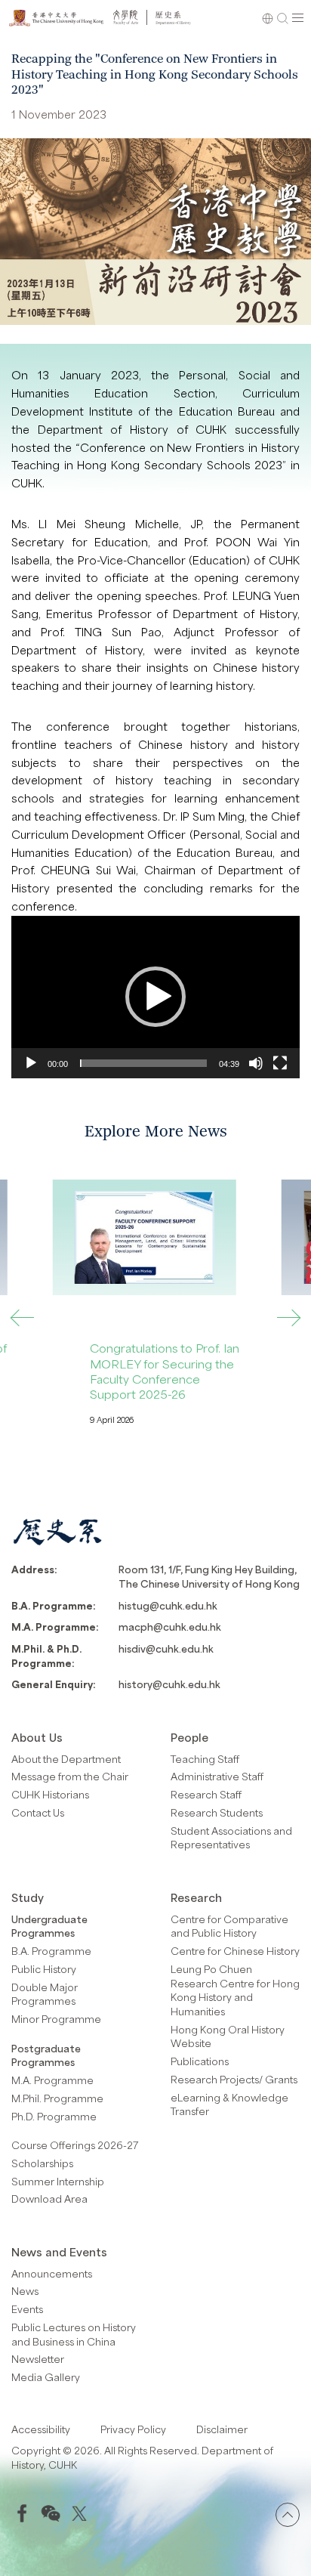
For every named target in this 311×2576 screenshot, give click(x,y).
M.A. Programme (52, 2080)
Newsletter (38, 2359)
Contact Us (38, 1812)
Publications (200, 2061)
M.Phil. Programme (57, 2098)
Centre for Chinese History (235, 1951)
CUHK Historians (50, 1794)
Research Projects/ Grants (234, 2079)
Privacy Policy (133, 2429)
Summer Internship (58, 2181)
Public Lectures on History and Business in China (74, 2334)
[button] (155, 997)
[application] (155, 997)
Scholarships (42, 2163)
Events (27, 2309)
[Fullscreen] (280, 1063)
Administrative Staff (217, 1776)
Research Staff (206, 1794)
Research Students (217, 1812)
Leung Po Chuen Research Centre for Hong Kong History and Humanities (235, 1990)
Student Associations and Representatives (231, 1838)
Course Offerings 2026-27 (75, 2145)
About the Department (66, 1759)
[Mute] (256, 1063)
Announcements (52, 2273)
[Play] (31, 1063)
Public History (44, 1969)
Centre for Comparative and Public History (229, 1926)
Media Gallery (46, 2377)
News (25, 2291)
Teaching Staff (205, 1759)
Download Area (49, 2199)
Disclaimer (222, 2429)
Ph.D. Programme (54, 2116)
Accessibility (41, 2429)
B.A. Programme (51, 1951)
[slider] (143, 1063)
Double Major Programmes (45, 1994)
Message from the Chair (70, 1776)
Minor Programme (56, 2019)
